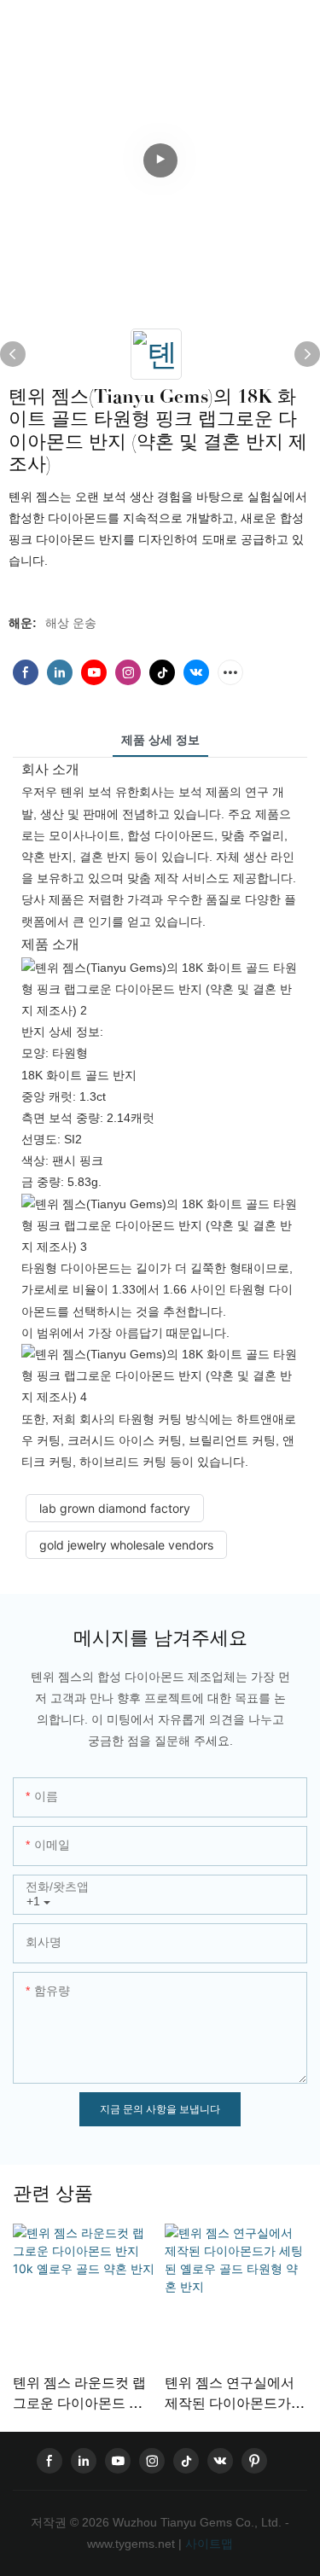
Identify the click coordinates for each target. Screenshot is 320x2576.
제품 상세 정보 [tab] (160, 740)
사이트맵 (207, 2544)
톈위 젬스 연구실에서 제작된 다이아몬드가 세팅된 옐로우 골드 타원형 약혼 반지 (231, 2394)
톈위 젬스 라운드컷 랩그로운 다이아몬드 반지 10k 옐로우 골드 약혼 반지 (79, 2394)
